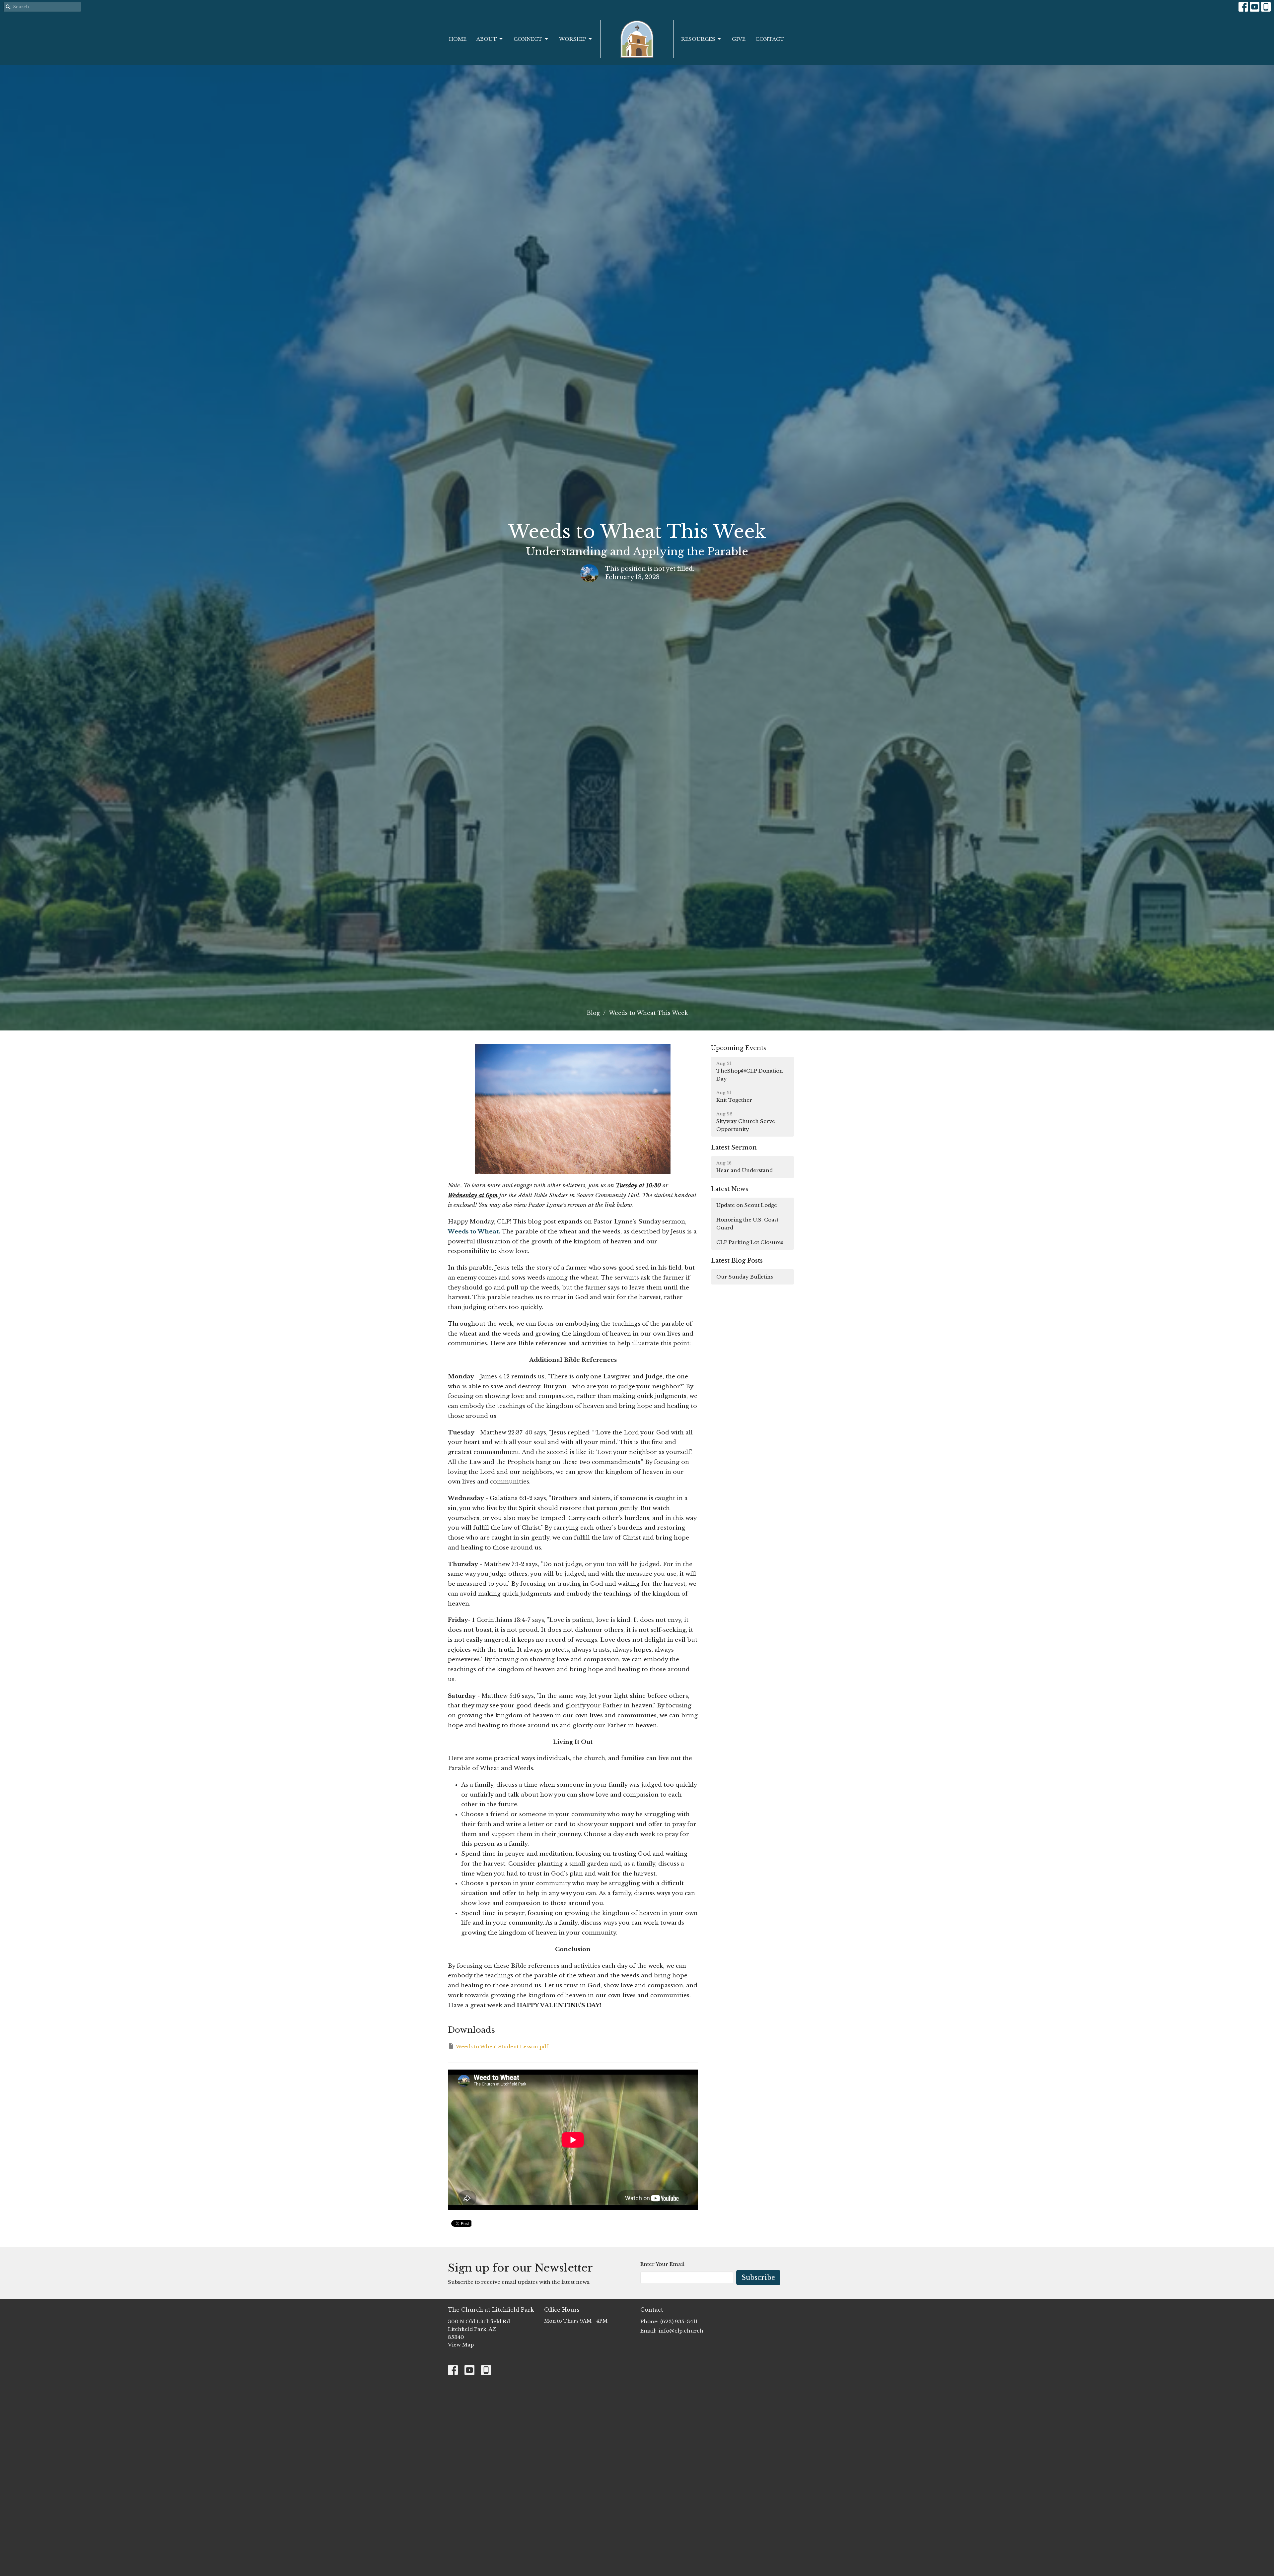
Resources (698, 39)
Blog (593, 1013)
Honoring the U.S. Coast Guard (747, 1223)
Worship (573, 39)
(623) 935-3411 (679, 2321)
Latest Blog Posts (737, 1261)
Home (458, 39)
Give (739, 39)
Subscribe (758, 2278)
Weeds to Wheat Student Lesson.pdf (502, 2047)
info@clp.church (681, 2331)
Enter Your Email (662, 2264)
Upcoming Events (739, 1048)
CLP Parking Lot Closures (750, 1242)
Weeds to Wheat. (474, 1232)
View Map (461, 2345)
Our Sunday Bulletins (745, 1277)
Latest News (730, 1189)
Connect (528, 39)
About (487, 39)
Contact (770, 39)
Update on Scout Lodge (747, 1205)
